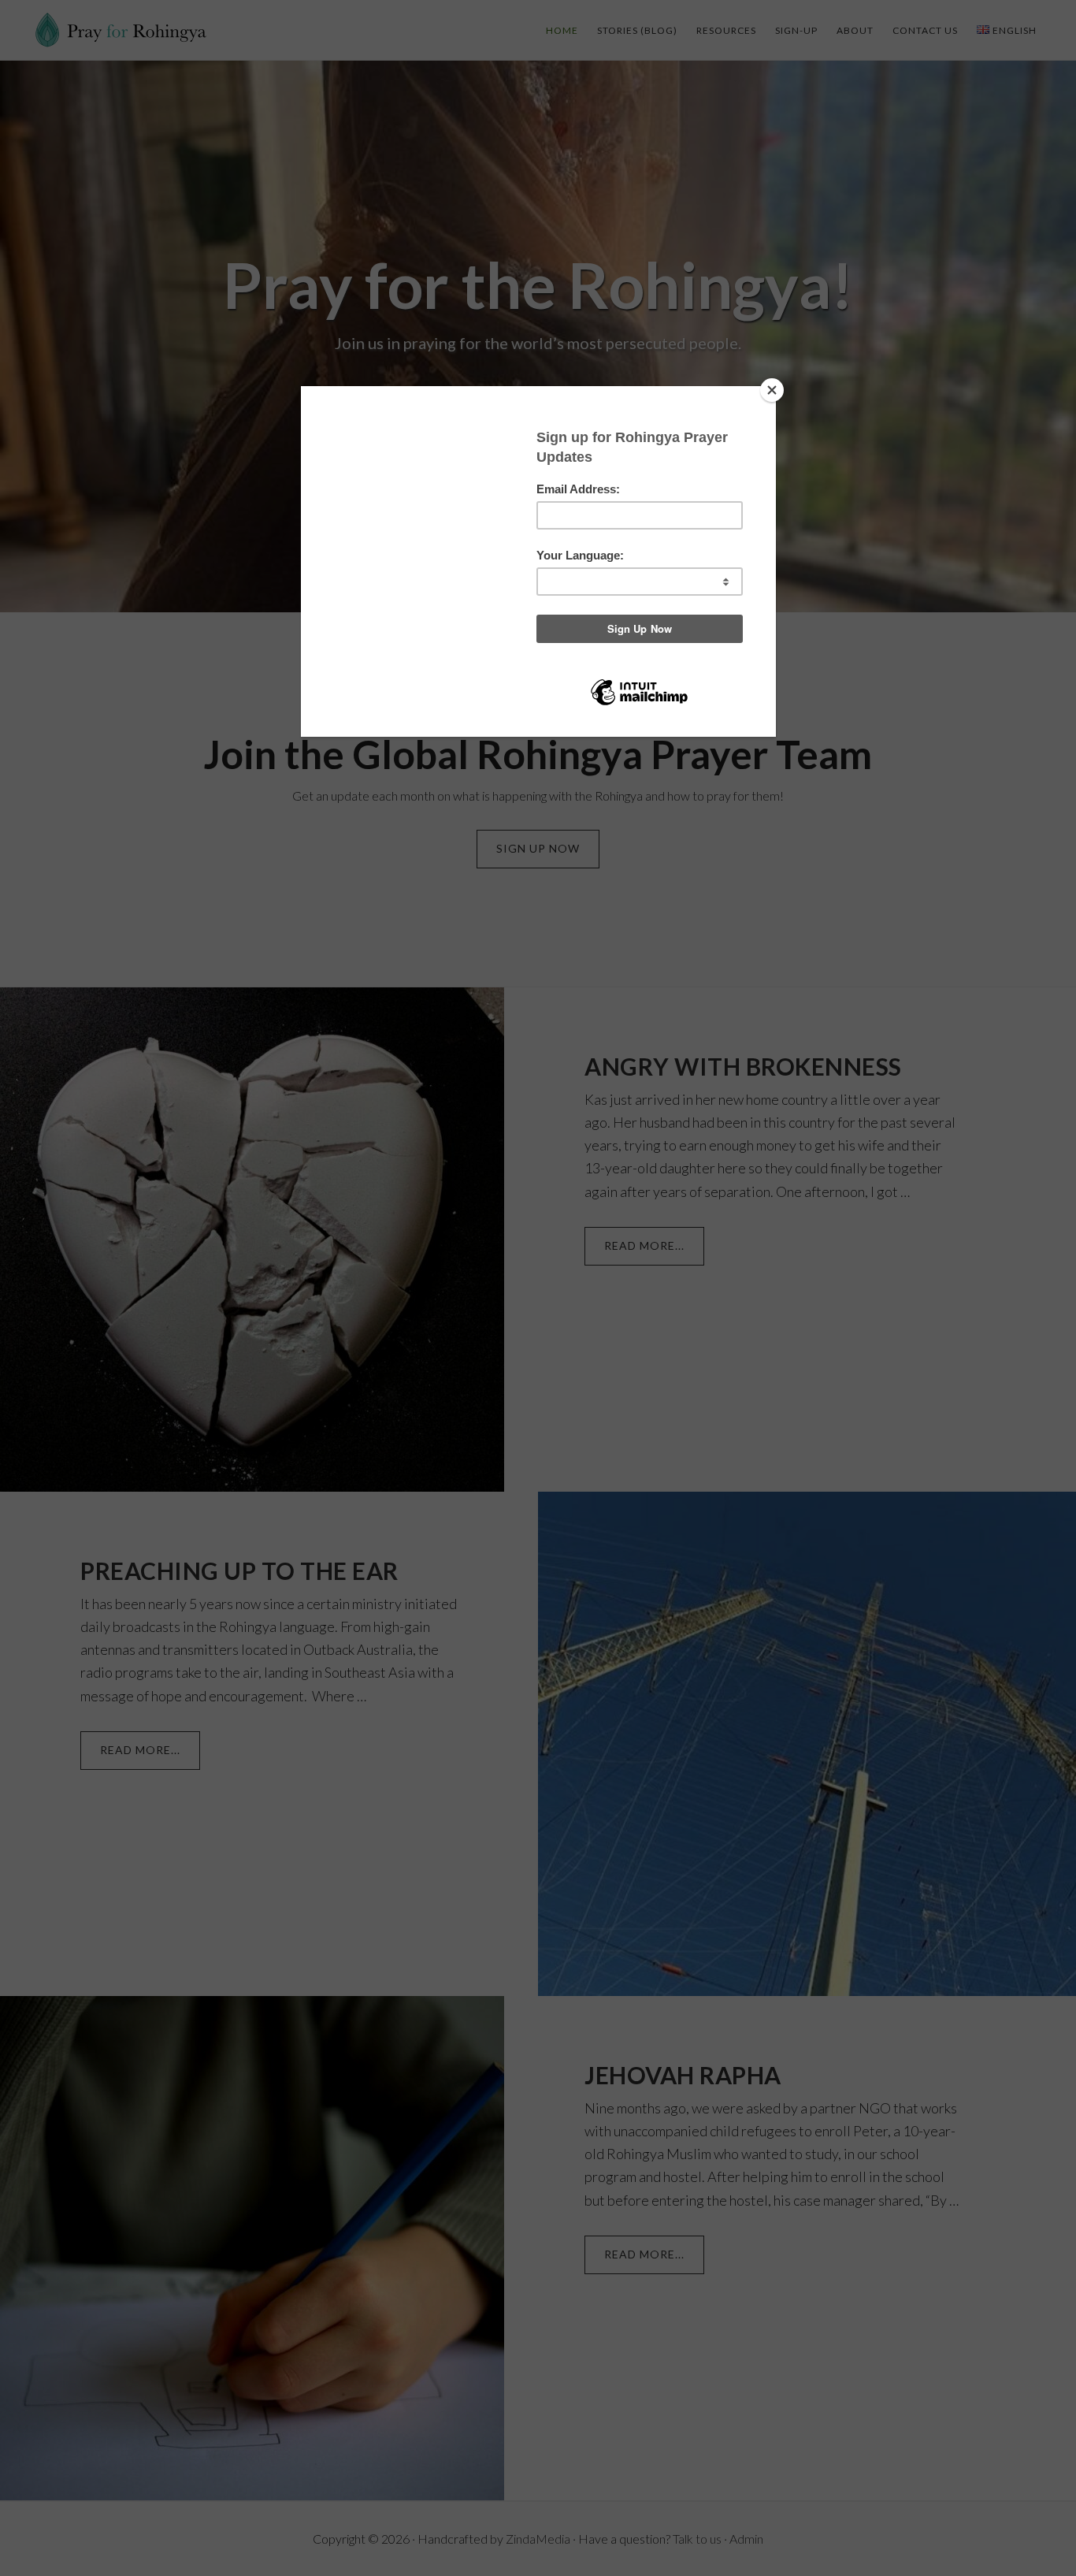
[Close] (772, 390)
